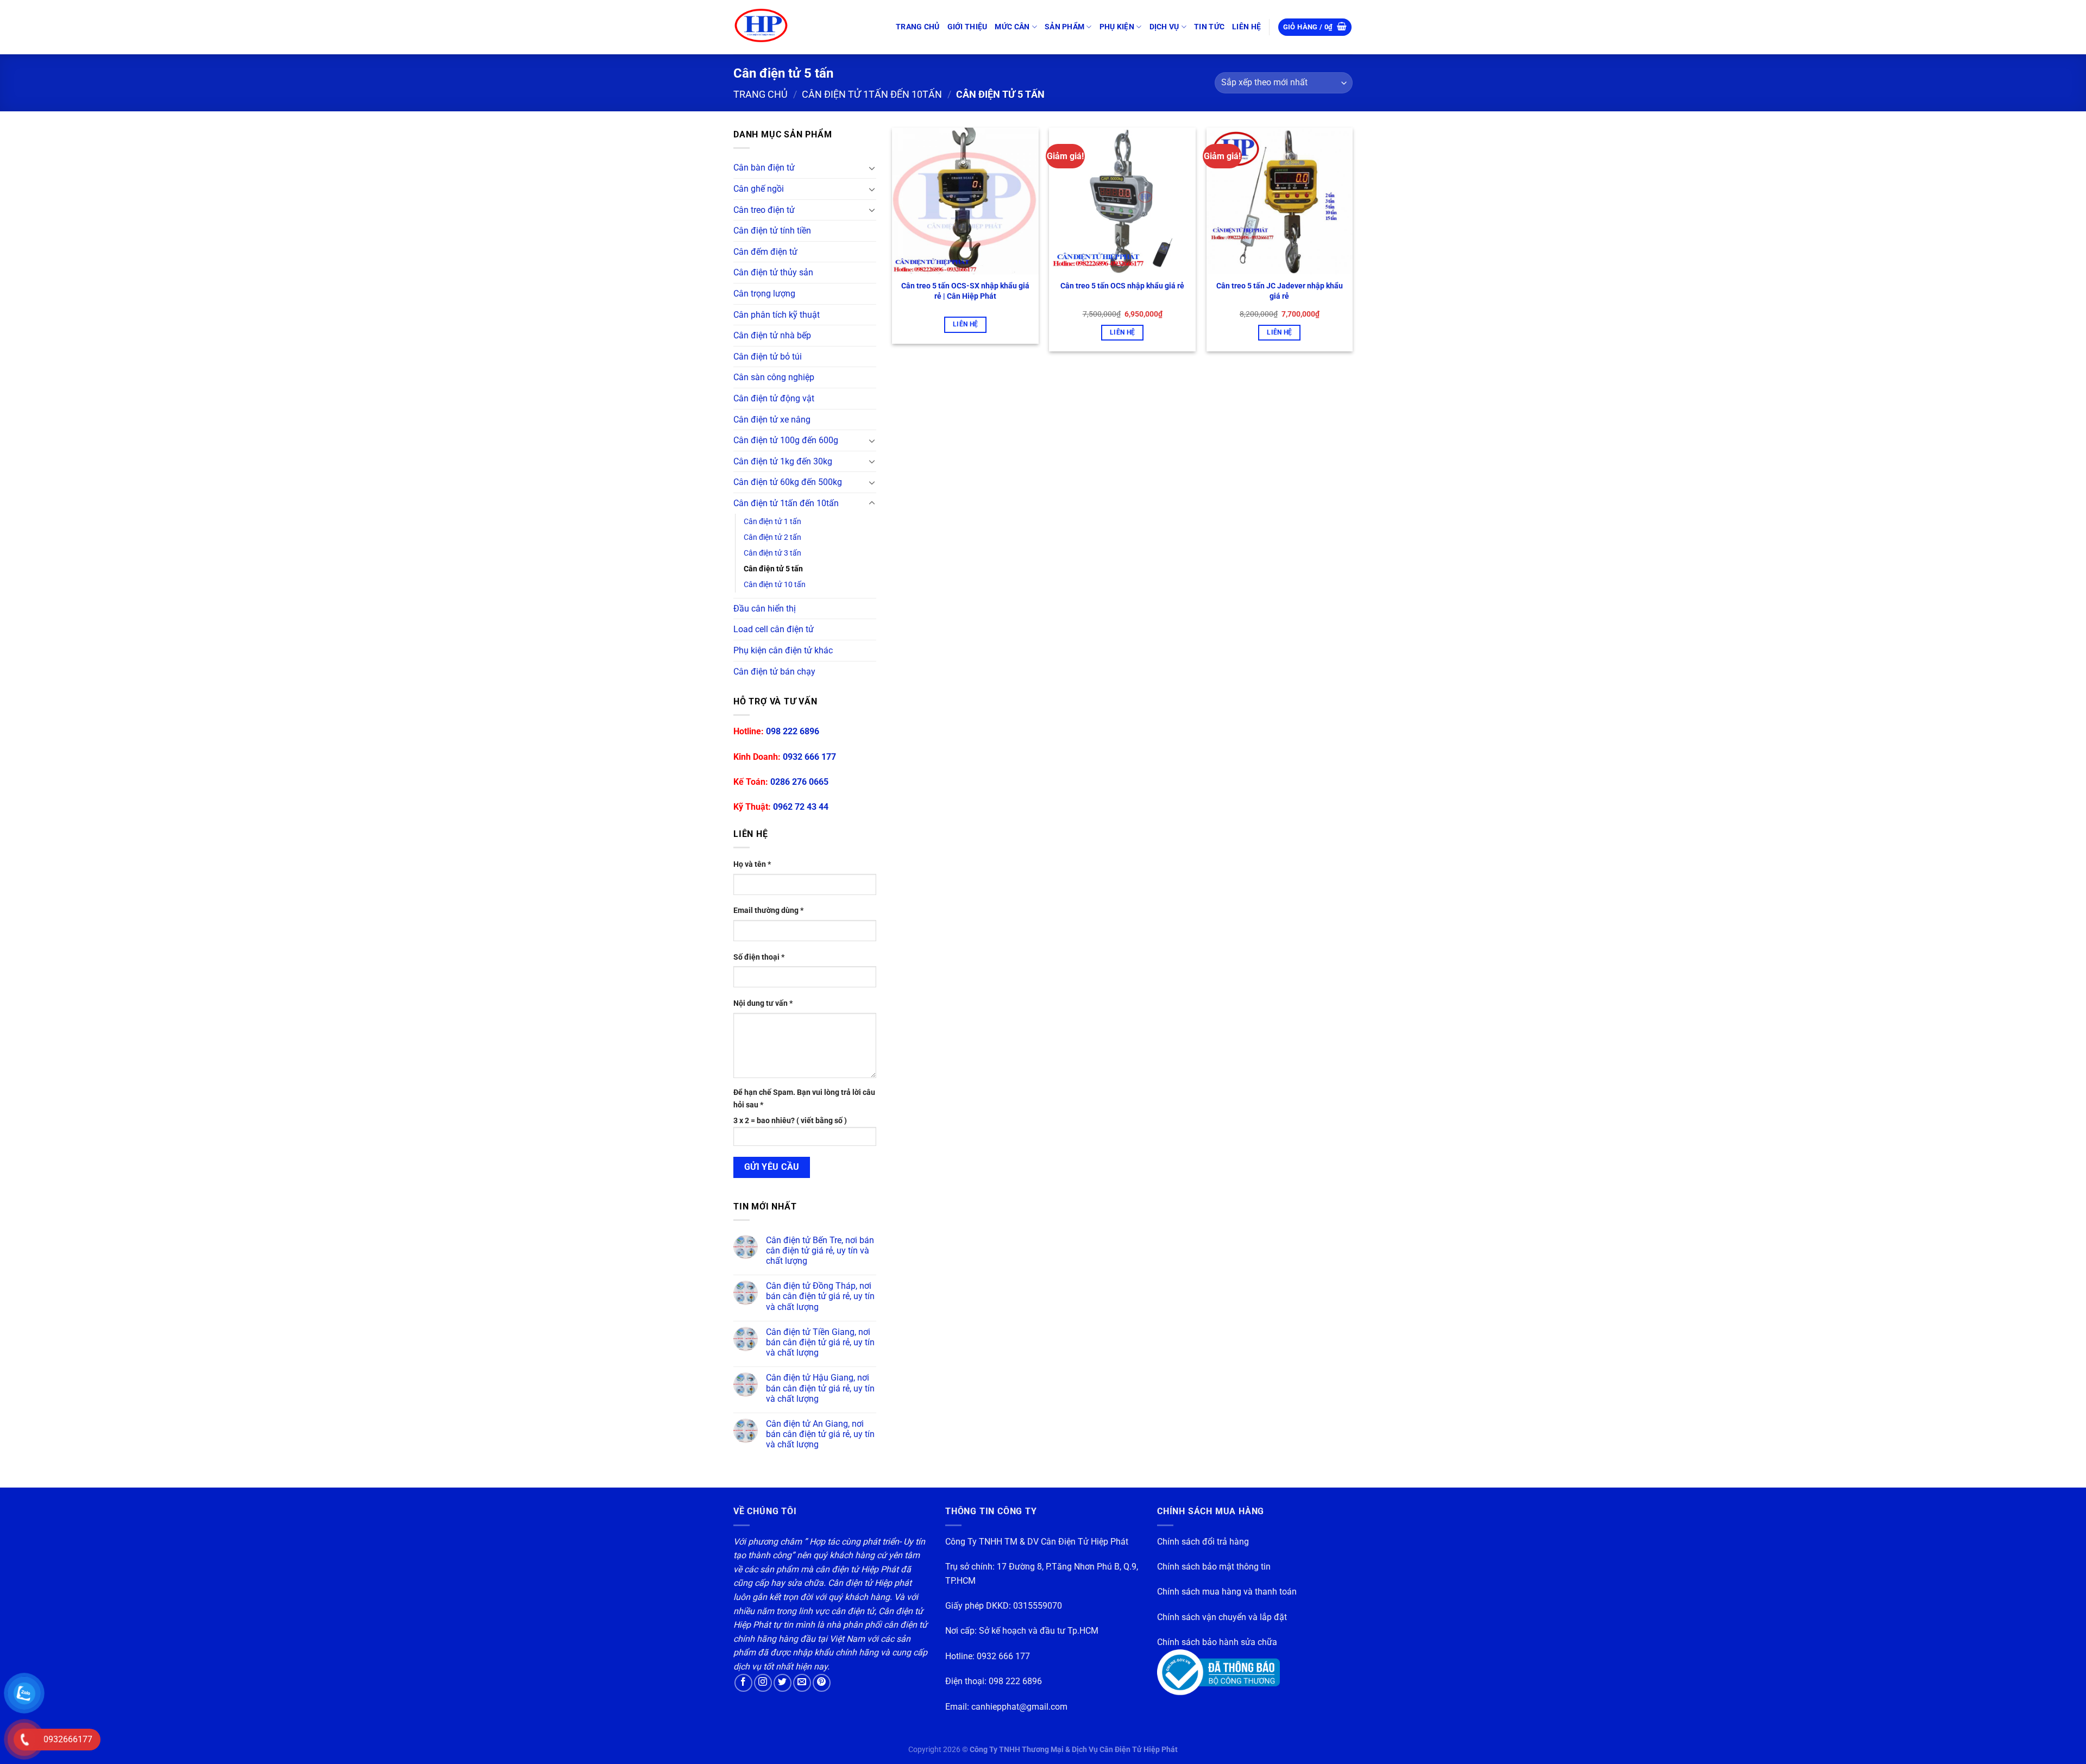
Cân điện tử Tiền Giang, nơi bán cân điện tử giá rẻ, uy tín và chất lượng (820, 1342)
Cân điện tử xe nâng (772, 420)
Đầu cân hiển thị (765, 609)
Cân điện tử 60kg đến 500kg (788, 482)
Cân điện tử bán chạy (774, 672)
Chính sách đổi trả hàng (1203, 1542)
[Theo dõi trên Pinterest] (822, 1683)
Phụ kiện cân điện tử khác (783, 650)
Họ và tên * (752, 864)
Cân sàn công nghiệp (774, 377)
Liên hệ (965, 324)
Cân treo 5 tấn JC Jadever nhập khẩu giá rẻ (1280, 291)
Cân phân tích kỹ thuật (777, 315)
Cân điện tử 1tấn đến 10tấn (872, 94)
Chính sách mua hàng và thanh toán (1227, 1592)
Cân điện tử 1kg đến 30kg (783, 461)
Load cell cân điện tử (774, 629)
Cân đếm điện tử (765, 252)
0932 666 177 (809, 757)
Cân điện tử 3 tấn (772, 553)
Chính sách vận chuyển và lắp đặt (1222, 1617)
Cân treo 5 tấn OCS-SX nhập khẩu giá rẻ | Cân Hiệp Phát (965, 291)
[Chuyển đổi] (872, 168)
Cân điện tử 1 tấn (772, 522)
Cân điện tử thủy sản (773, 272)
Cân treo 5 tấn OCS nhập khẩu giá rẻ (1122, 286)
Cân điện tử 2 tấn (772, 537)
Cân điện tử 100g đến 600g (786, 440)
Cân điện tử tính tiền (772, 231)
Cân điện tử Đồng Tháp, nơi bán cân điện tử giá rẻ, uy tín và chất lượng (820, 1296)
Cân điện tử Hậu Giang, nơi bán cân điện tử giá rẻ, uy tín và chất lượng (820, 1388)
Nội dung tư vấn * (763, 1003)
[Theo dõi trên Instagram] (763, 1683)
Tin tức (1209, 27)
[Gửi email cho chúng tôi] (802, 1683)
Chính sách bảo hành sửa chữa (1217, 1642)
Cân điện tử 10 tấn (775, 585)
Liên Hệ (1246, 27)
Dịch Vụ (1164, 27)
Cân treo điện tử (764, 210)
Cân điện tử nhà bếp (772, 335)
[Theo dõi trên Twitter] (783, 1683)
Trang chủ (918, 27)
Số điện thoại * (759, 957)
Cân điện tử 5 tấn (773, 569)
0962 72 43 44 (801, 807)
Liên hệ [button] (1122, 332)
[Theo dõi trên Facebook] (743, 1683)
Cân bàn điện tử (764, 168)
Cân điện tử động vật (774, 398)
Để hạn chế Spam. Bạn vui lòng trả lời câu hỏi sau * (804, 1099)
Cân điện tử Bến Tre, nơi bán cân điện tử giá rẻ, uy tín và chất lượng (820, 1250)
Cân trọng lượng (764, 294)
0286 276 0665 (799, 782)
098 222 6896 (793, 731)
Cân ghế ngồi (759, 189)
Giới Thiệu (967, 27)
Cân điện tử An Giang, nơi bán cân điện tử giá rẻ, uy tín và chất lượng (820, 1434)
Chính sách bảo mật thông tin (1214, 1567)
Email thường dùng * (768, 911)
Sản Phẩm (1064, 27)
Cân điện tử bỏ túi (768, 357)
